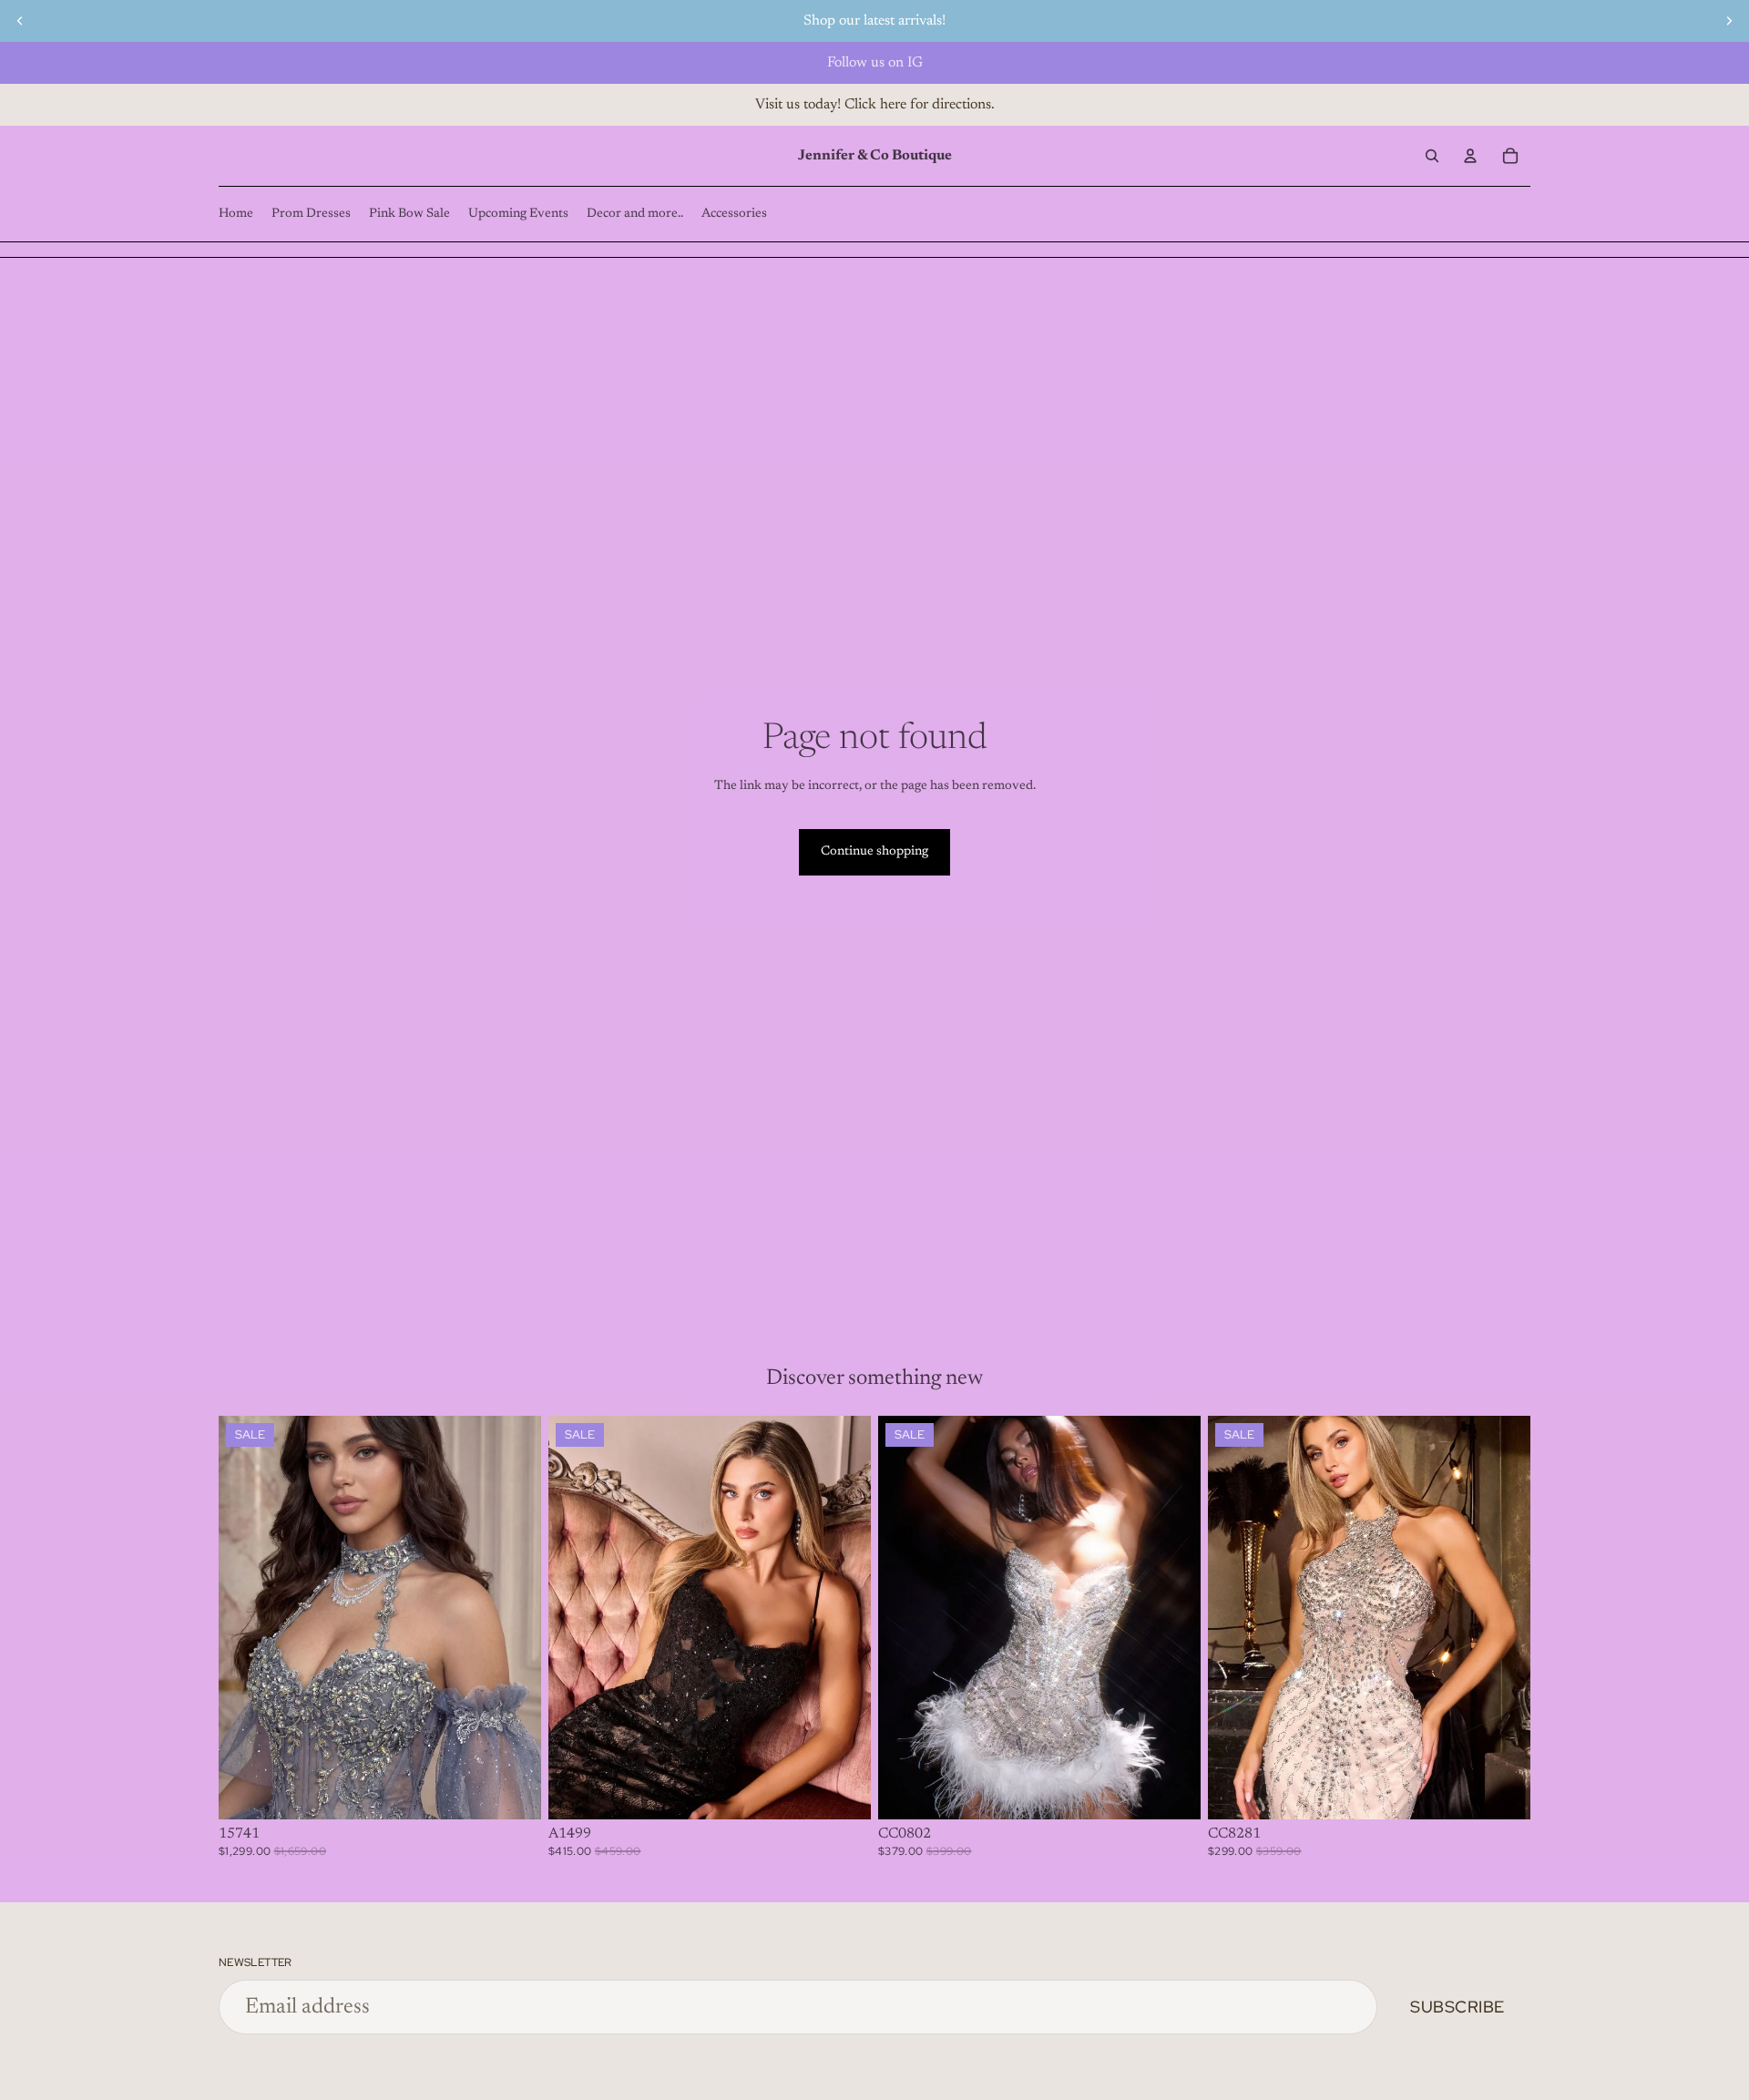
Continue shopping (874, 852)
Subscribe (1457, 2007)
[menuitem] (236, 214)
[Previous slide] (20, 21)
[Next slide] (1729, 21)
